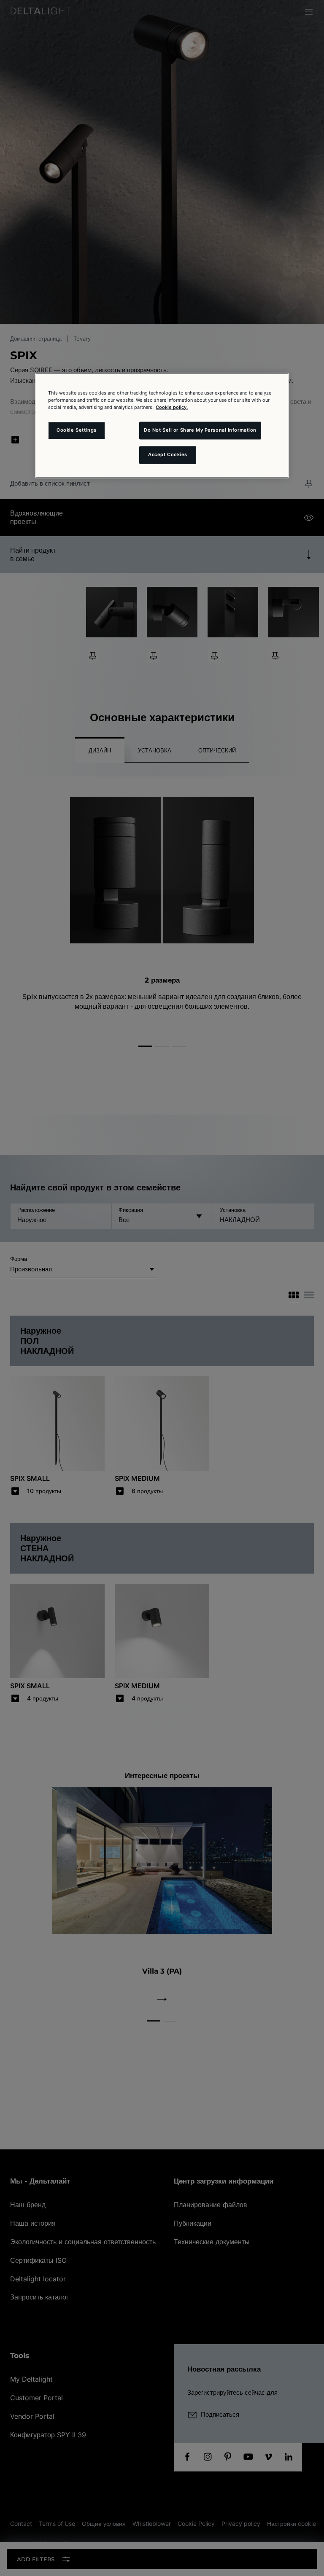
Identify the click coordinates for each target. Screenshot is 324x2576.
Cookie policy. (172, 407)
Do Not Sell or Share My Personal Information (200, 430)
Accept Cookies (168, 454)
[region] (162, 425)
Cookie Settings (77, 430)
